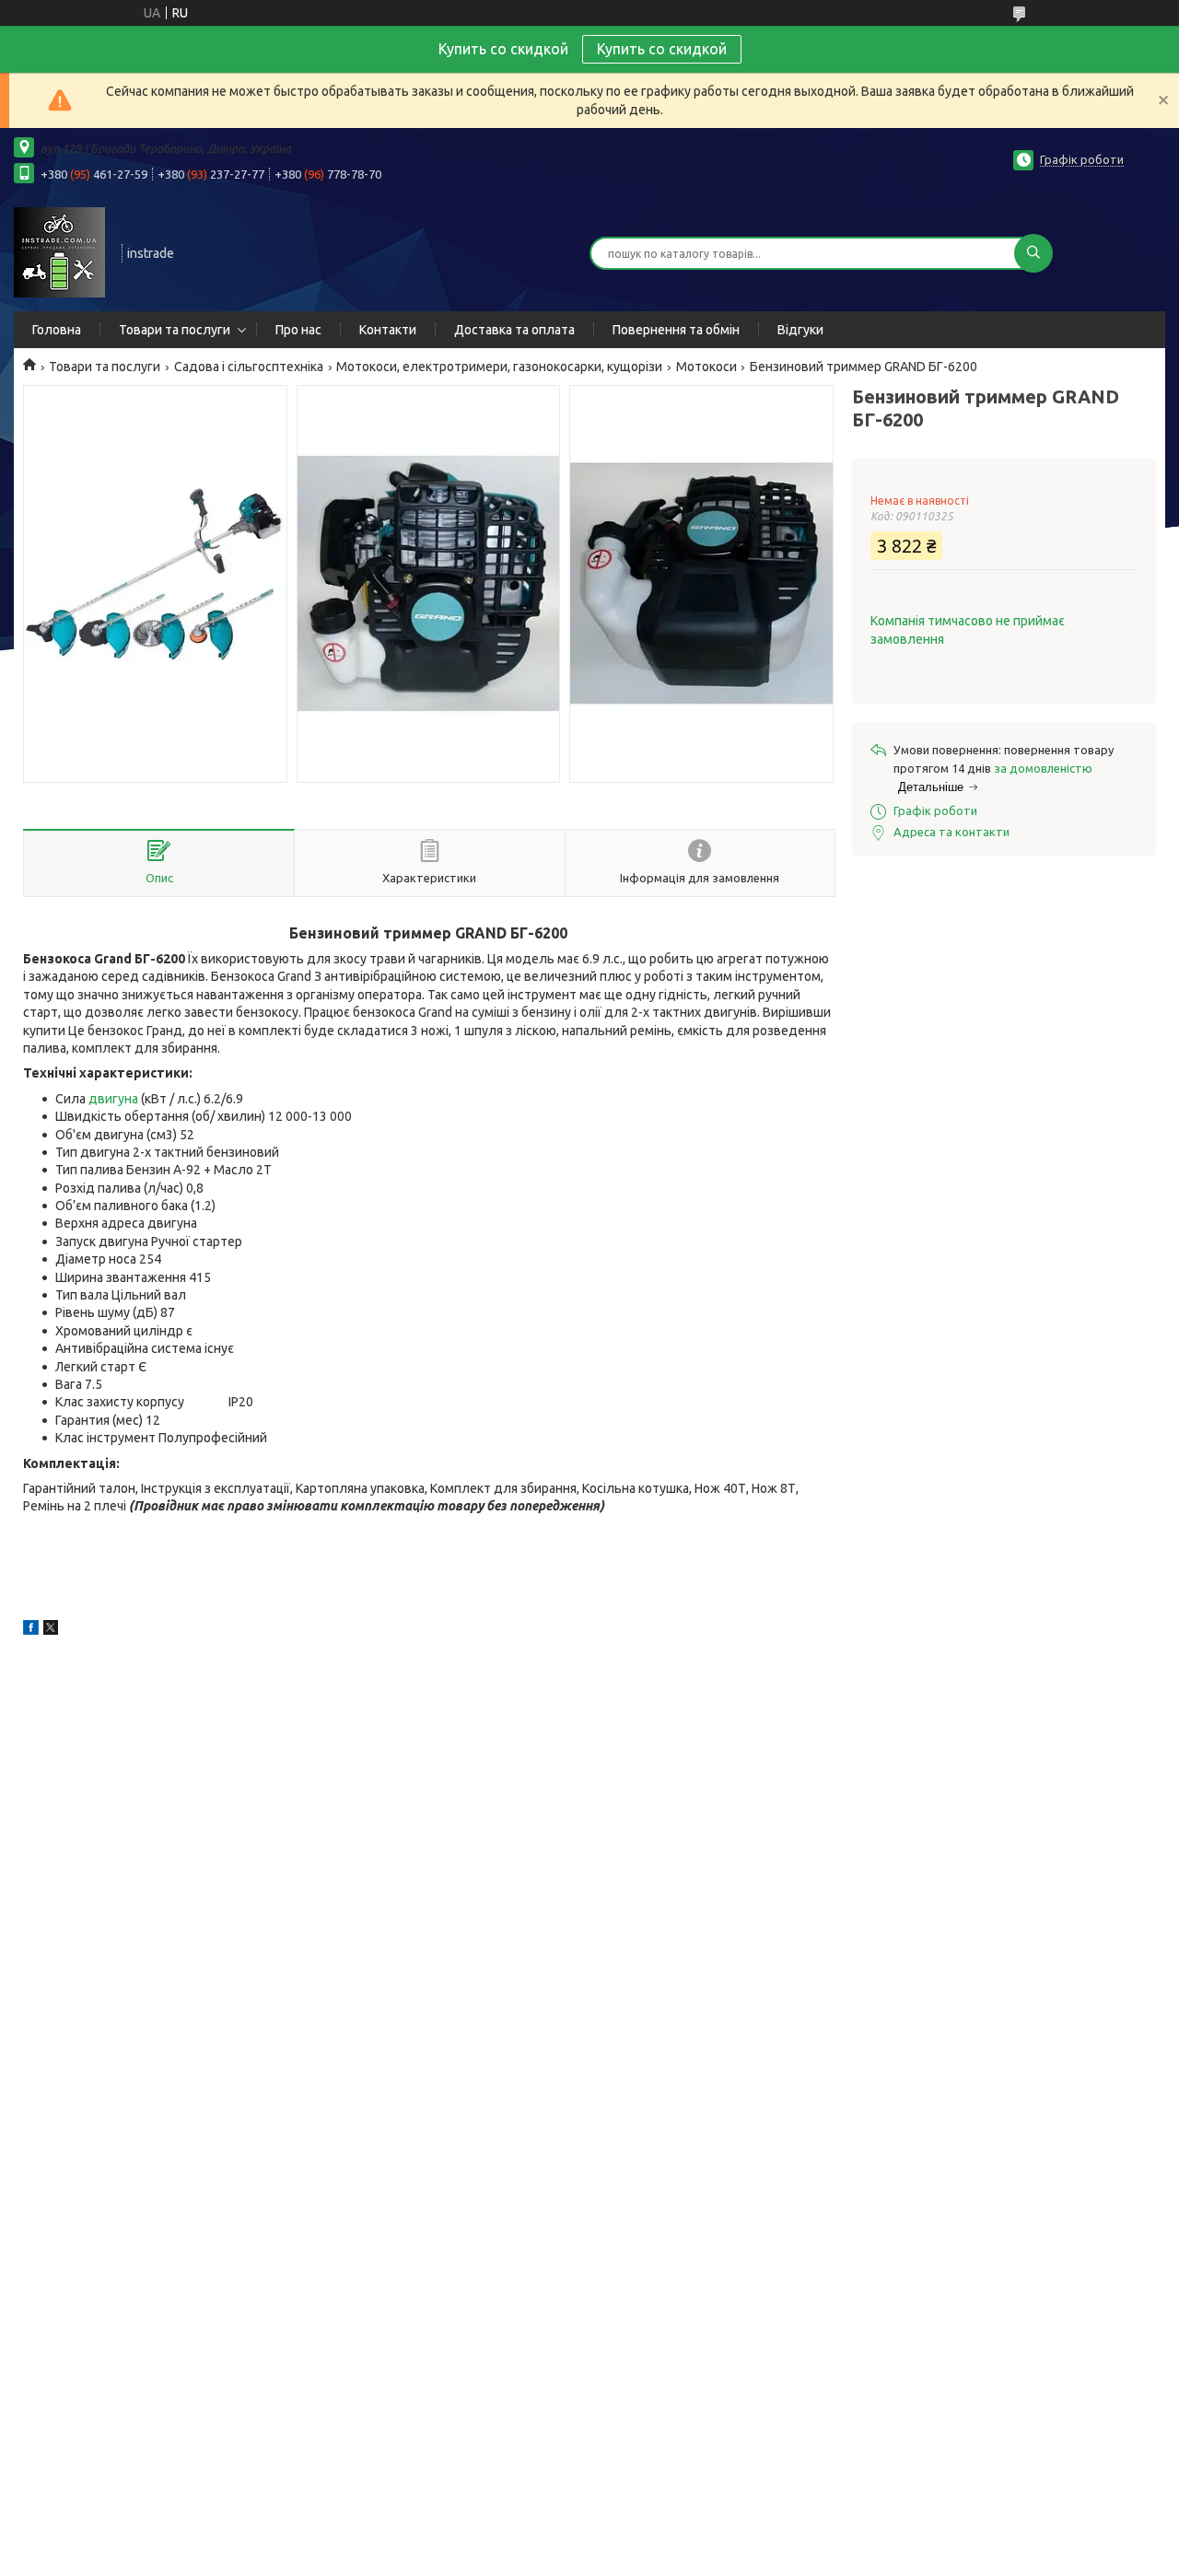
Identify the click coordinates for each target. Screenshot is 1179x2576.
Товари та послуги (175, 330)
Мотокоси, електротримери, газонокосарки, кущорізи (499, 367)
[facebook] (31, 1630)
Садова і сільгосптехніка (249, 367)
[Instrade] (59, 251)
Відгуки (800, 330)
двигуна (113, 1099)
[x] (51, 1630)
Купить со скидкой (662, 49)
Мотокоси (706, 367)
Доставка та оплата (514, 330)
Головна (57, 330)
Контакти (388, 330)
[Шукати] (1033, 253)
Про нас (298, 330)
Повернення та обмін (676, 330)
